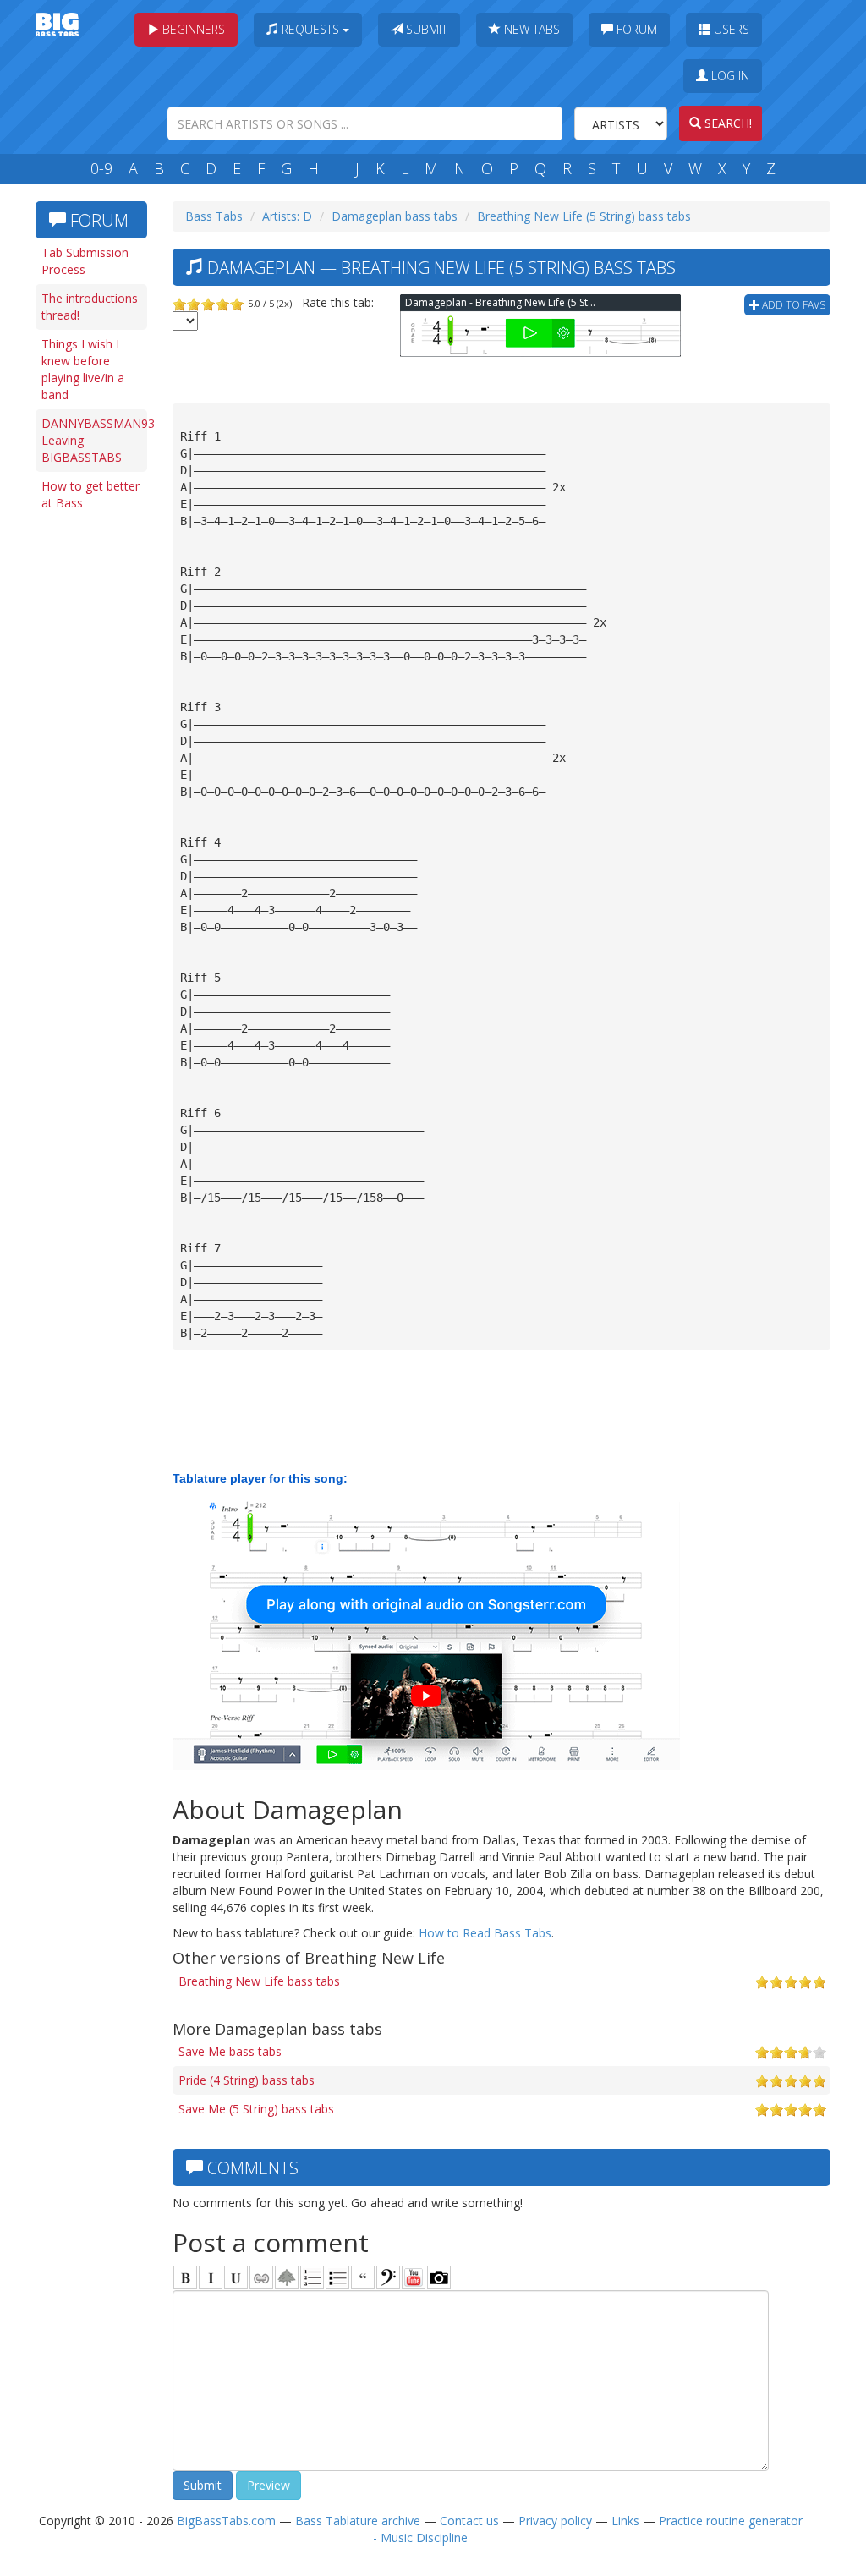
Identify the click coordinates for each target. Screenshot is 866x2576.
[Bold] (185, 2277)
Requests (310, 29)
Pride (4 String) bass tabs (247, 2080)
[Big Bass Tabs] (57, 23)
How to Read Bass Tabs (485, 1933)
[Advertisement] (95, 780)
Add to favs (792, 305)
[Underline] (236, 2277)
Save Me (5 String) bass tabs (256, 2109)
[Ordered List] (312, 2277)
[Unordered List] (337, 2277)
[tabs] (388, 2277)
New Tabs (530, 29)
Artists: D (287, 216)
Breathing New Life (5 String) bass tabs (584, 216)
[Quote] (363, 2277)
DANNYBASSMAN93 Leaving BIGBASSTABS (94, 440)
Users (730, 29)
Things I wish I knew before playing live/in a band (83, 369)
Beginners (192, 29)
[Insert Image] (287, 2277)
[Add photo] (439, 2277)
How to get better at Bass (90, 494)
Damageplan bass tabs (395, 216)
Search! (726, 123)
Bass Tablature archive (358, 2521)
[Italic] (211, 2277)
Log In (729, 76)
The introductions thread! (90, 307)
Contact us (469, 2521)
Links (625, 2521)
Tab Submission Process (85, 261)
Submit (425, 29)
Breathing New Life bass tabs (259, 1981)
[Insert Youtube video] (414, 2277)
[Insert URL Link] (261, 2277)
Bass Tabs (214, 216)
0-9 (101, 168)
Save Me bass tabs (230, 2051)
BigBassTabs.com (226, 2521)
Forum (635, 29)
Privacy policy (555, 2521)
